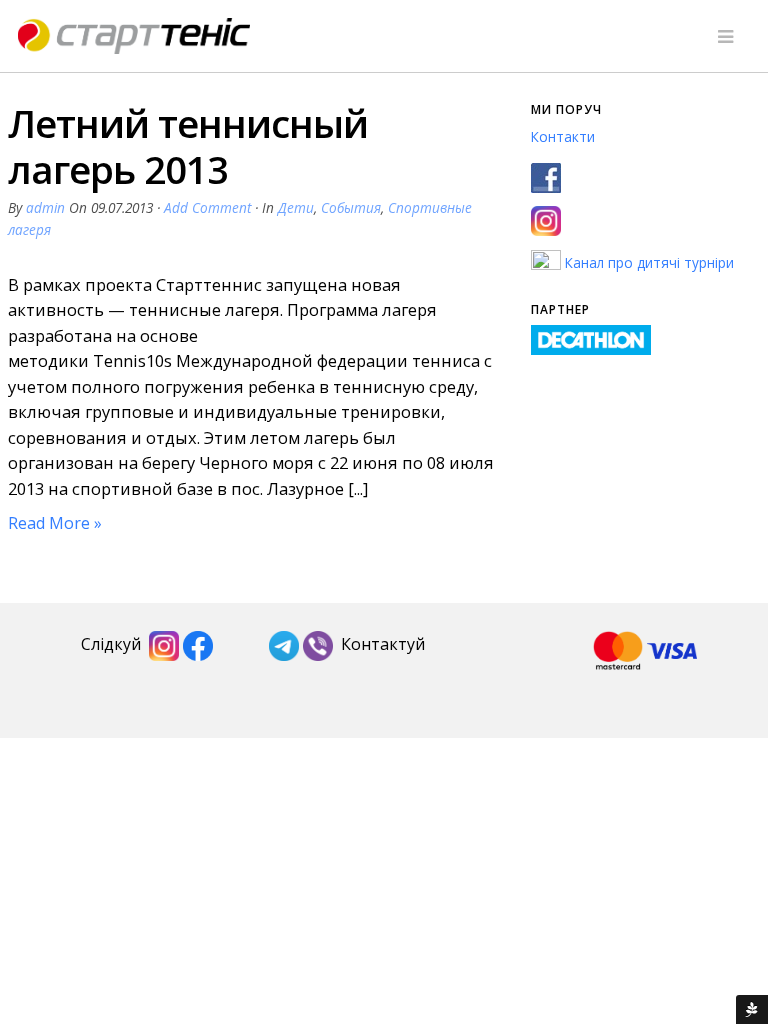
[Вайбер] (318, 645)
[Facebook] (198, 645)
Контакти (563, 136)
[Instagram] (164, 645)
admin (45, 207)
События (351, 207)
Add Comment (207, 207)
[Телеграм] (284, 645)
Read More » (55, 523)
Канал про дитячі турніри (647, 262)
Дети (296, 207)
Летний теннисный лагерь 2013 (188, 146)
